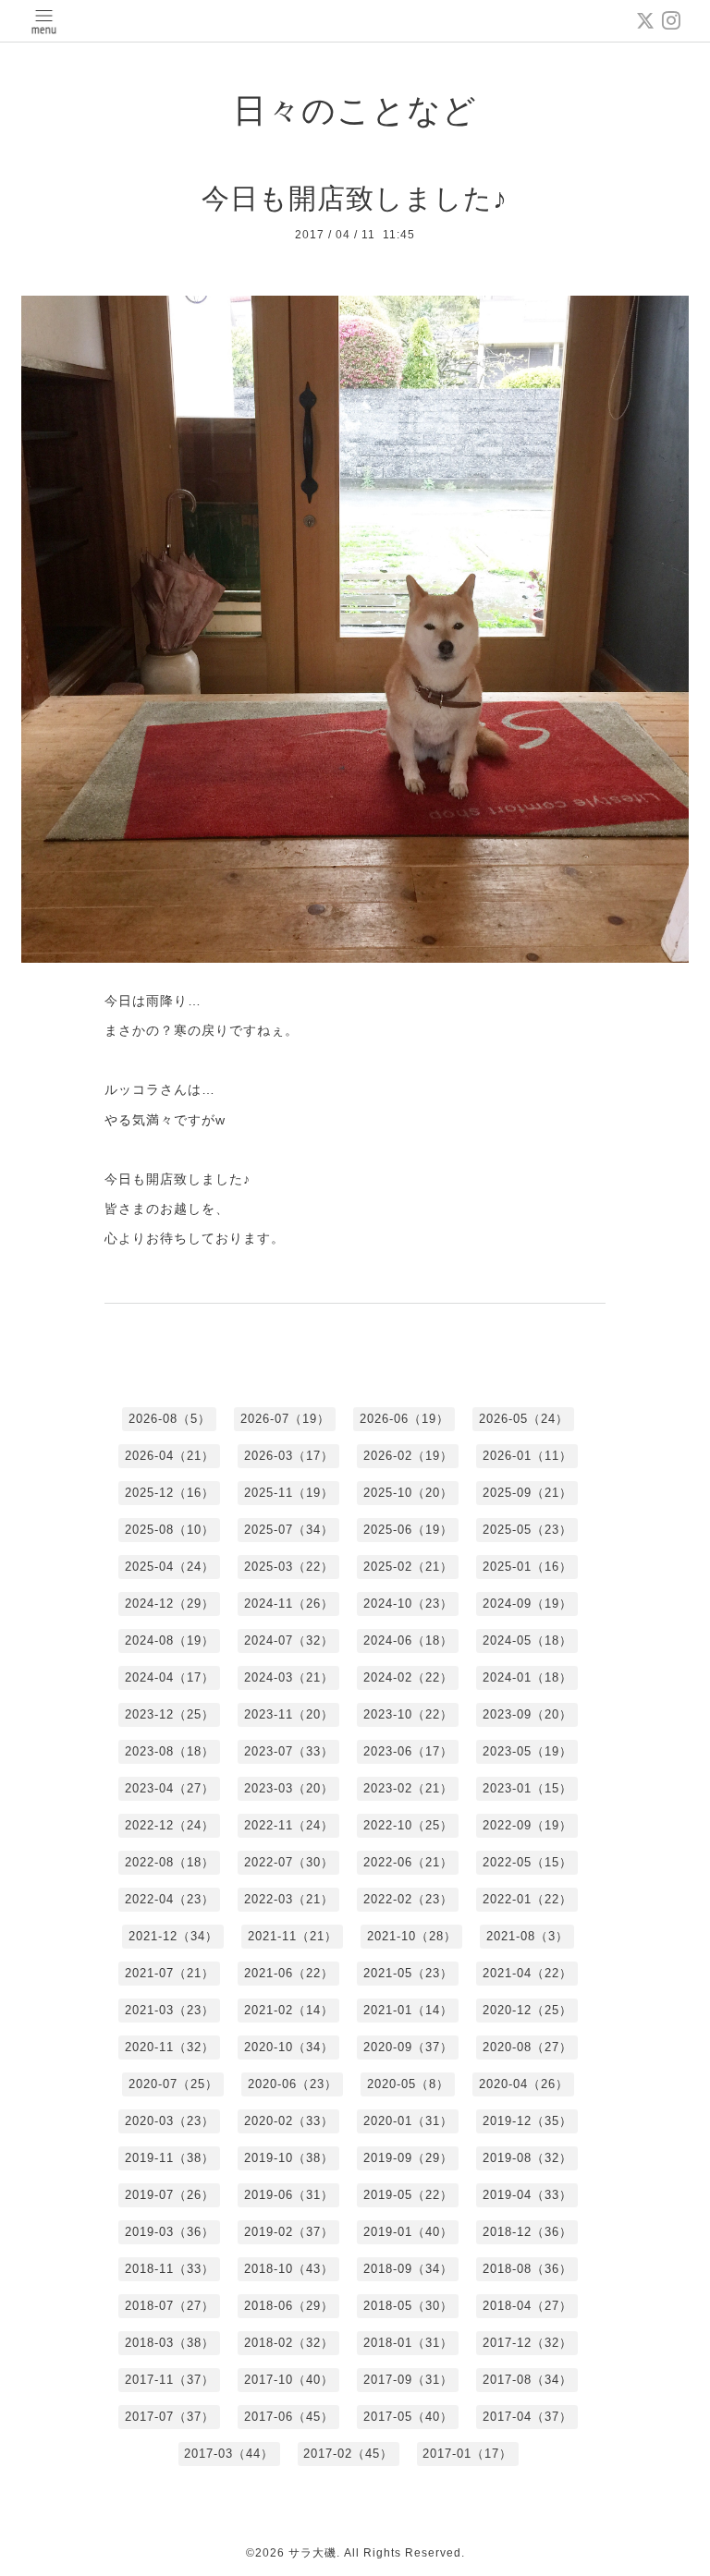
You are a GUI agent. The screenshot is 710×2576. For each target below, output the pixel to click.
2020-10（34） (289, 2047)
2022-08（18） (170, 1862)
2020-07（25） (173, 2084)
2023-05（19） (527, 1751)
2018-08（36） (527, 2269)
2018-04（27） (527, 2306)
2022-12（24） (170, 1825)
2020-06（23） (293, 2084)
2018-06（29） (289, 2306)
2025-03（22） (289, 1567)
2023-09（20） (527, 1714)
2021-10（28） (412, 1936)
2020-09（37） (408, 2047)
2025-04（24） (170, 1567)
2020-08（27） (527, 2047)
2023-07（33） (289, 1751)
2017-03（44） (229, 2454)
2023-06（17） (408, 1751)
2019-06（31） (289, 2195)
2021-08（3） (527, 1936)
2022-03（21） (289, 1899)
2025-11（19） (289, 1493)
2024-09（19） (527, 1604)
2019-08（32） (527, 2158)
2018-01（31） (408, 2343)
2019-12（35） (527, 2121)
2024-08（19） (170, 1640)
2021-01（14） (408, 2010)
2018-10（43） (289, 2269)
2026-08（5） (170, 1419)
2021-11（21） (293, 1936)
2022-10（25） (408, 1825)
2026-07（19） (285, 1419)
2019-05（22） (408, 2195)
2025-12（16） (170, 1493)
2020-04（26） (524, 2084)
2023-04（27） (170, 1788)
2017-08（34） (527, 2380)
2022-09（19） (527, 1825)
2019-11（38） (170, 2158)
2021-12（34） (173, 1936)
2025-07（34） (289, 1530)
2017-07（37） (170, 2417)
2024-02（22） (408, 1677)
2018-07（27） (170, 2306)
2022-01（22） (527, 1899)
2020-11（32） (170, 2047)
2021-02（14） (289, 2010)
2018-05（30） (408, 2306)
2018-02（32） (289, 2343)
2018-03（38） (170, 2343)
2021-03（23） (170, 2010)
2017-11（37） (170, 2380)
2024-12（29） (170, 1604)
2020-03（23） (170, 2121)
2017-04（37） (527, 2417)
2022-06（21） (408, 1862)
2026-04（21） (170, 1456)
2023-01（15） (527, 1788)
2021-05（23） (408, 1973)
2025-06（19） (408, 1530)
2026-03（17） (289, 1456)
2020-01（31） (408, 2121)
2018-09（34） (408, 2269)
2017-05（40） (408, 2417)
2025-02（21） (408, 1567)
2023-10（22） (408, 1714)
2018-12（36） (527, 2232)
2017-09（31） (408, 2380)
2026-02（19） (408, 1456)
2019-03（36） (170, 2232)
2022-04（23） (170, 1899)
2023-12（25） (170, 1714)
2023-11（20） (289, 1714)
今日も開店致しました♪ (355, 198)
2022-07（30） (289, 1862)
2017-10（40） (289, 2380)
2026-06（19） (404, 1419)
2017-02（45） (348, 2454)
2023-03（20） (289, 1788)
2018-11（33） (170, 2269)
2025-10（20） (408, 1493)
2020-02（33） (289, 2121)
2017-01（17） (467, 2454)
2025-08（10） (170, 1530)
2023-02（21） (408, 1788)
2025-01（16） (527, 1567)
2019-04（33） (527, 2195)
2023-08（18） (170, 1751)
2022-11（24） (289, 1825)
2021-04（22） (527, 1973)
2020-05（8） (408, 2084)
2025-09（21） (527, 1493)
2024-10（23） (408, 1604)
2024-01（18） (527, 1677)
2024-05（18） (527, 1640)
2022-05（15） (527, 1862)
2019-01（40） (408, 2232)
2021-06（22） (289, 1973)
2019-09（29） (408, 2158)
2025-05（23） (527, 1530)
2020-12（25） (527, 2010)
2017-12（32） (527, 2343)
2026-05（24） (524, 1419)
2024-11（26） (289, 1604)
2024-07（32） (289, 1640)
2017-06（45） (289, 2417)
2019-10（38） (289, 2158)
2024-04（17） (170, 1677)
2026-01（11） (527, 1456)
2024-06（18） (408, 1640)
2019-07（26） (170, 2195)
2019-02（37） (289, 2232)
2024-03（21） (289, 1677)
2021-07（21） (170, 1973)
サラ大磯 (312, 2553)
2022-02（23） (408, 1899)
